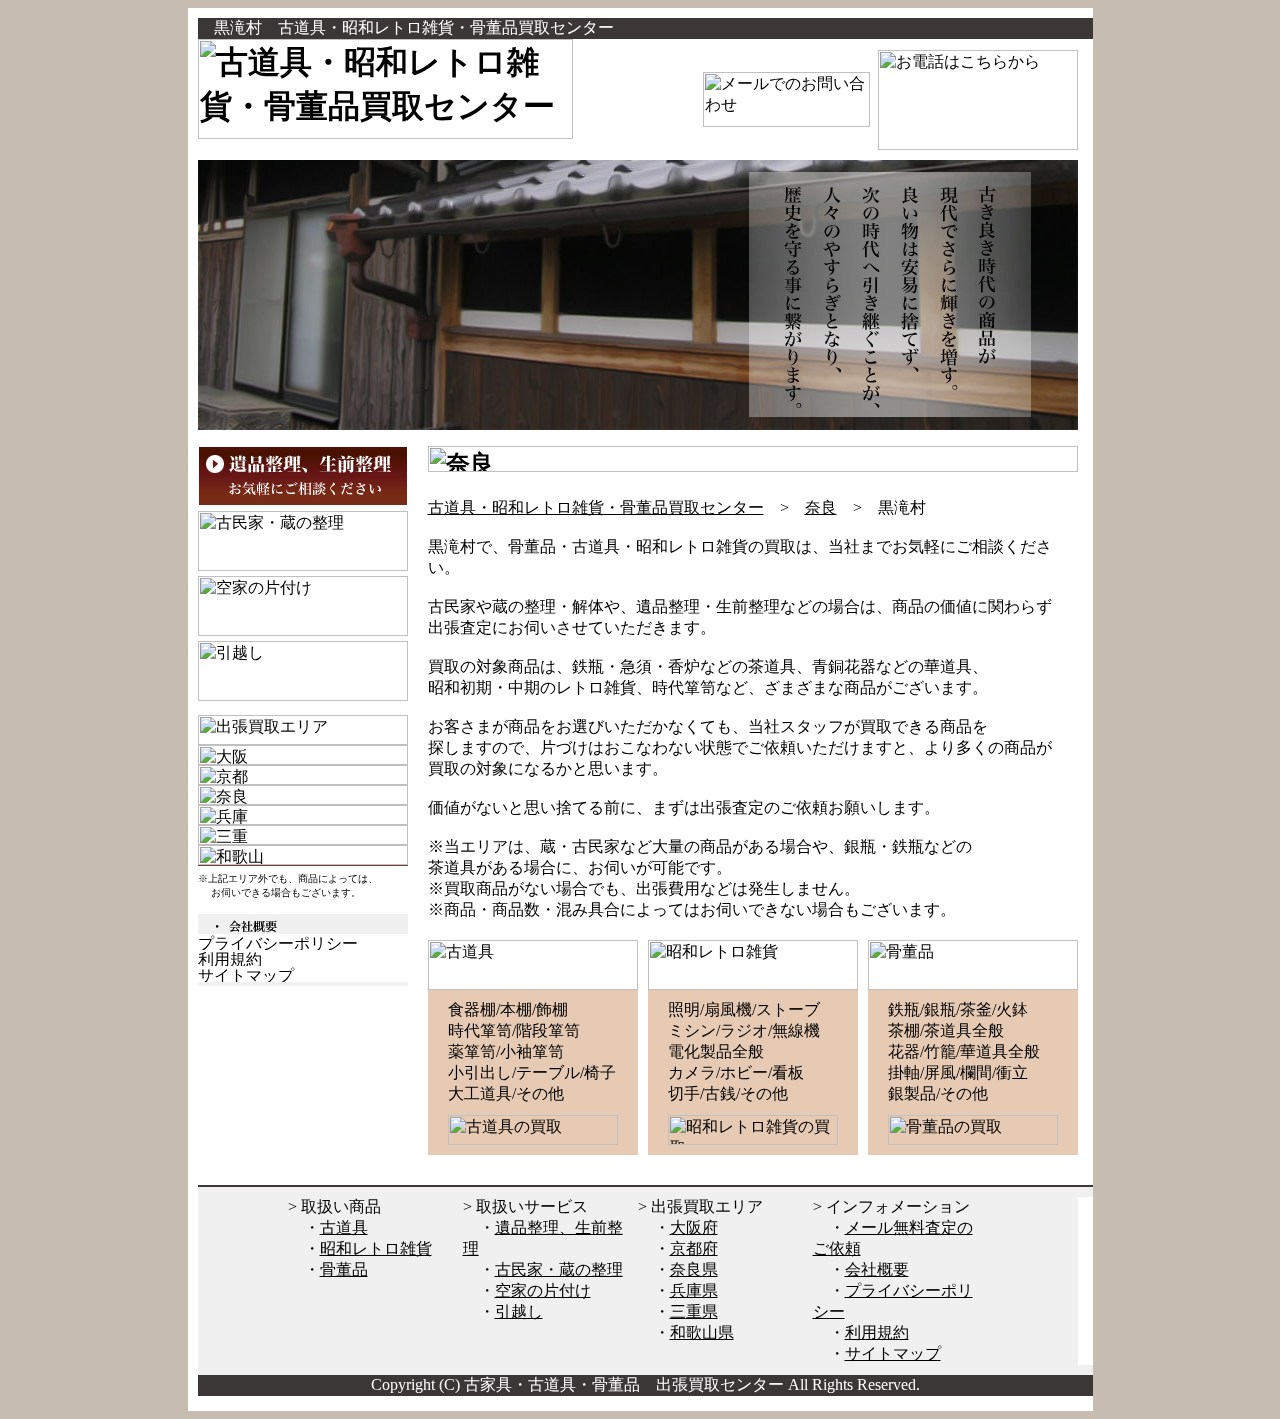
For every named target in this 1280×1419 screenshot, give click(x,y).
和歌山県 (702, 1332)
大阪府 (694, 1227)
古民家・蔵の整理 (559, 1269)
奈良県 (694, 1269)
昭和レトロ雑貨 (376, 1248)
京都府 (694, 1248)
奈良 (821, 507)
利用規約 (877, 1332)
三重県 (694, 1311)
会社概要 (877, 1269)
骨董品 (344, 1269)
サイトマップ (893, 1353)
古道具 (344, 1227)
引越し (519, 1311)
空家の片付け (543, 1290)
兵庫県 (694, 1290)
